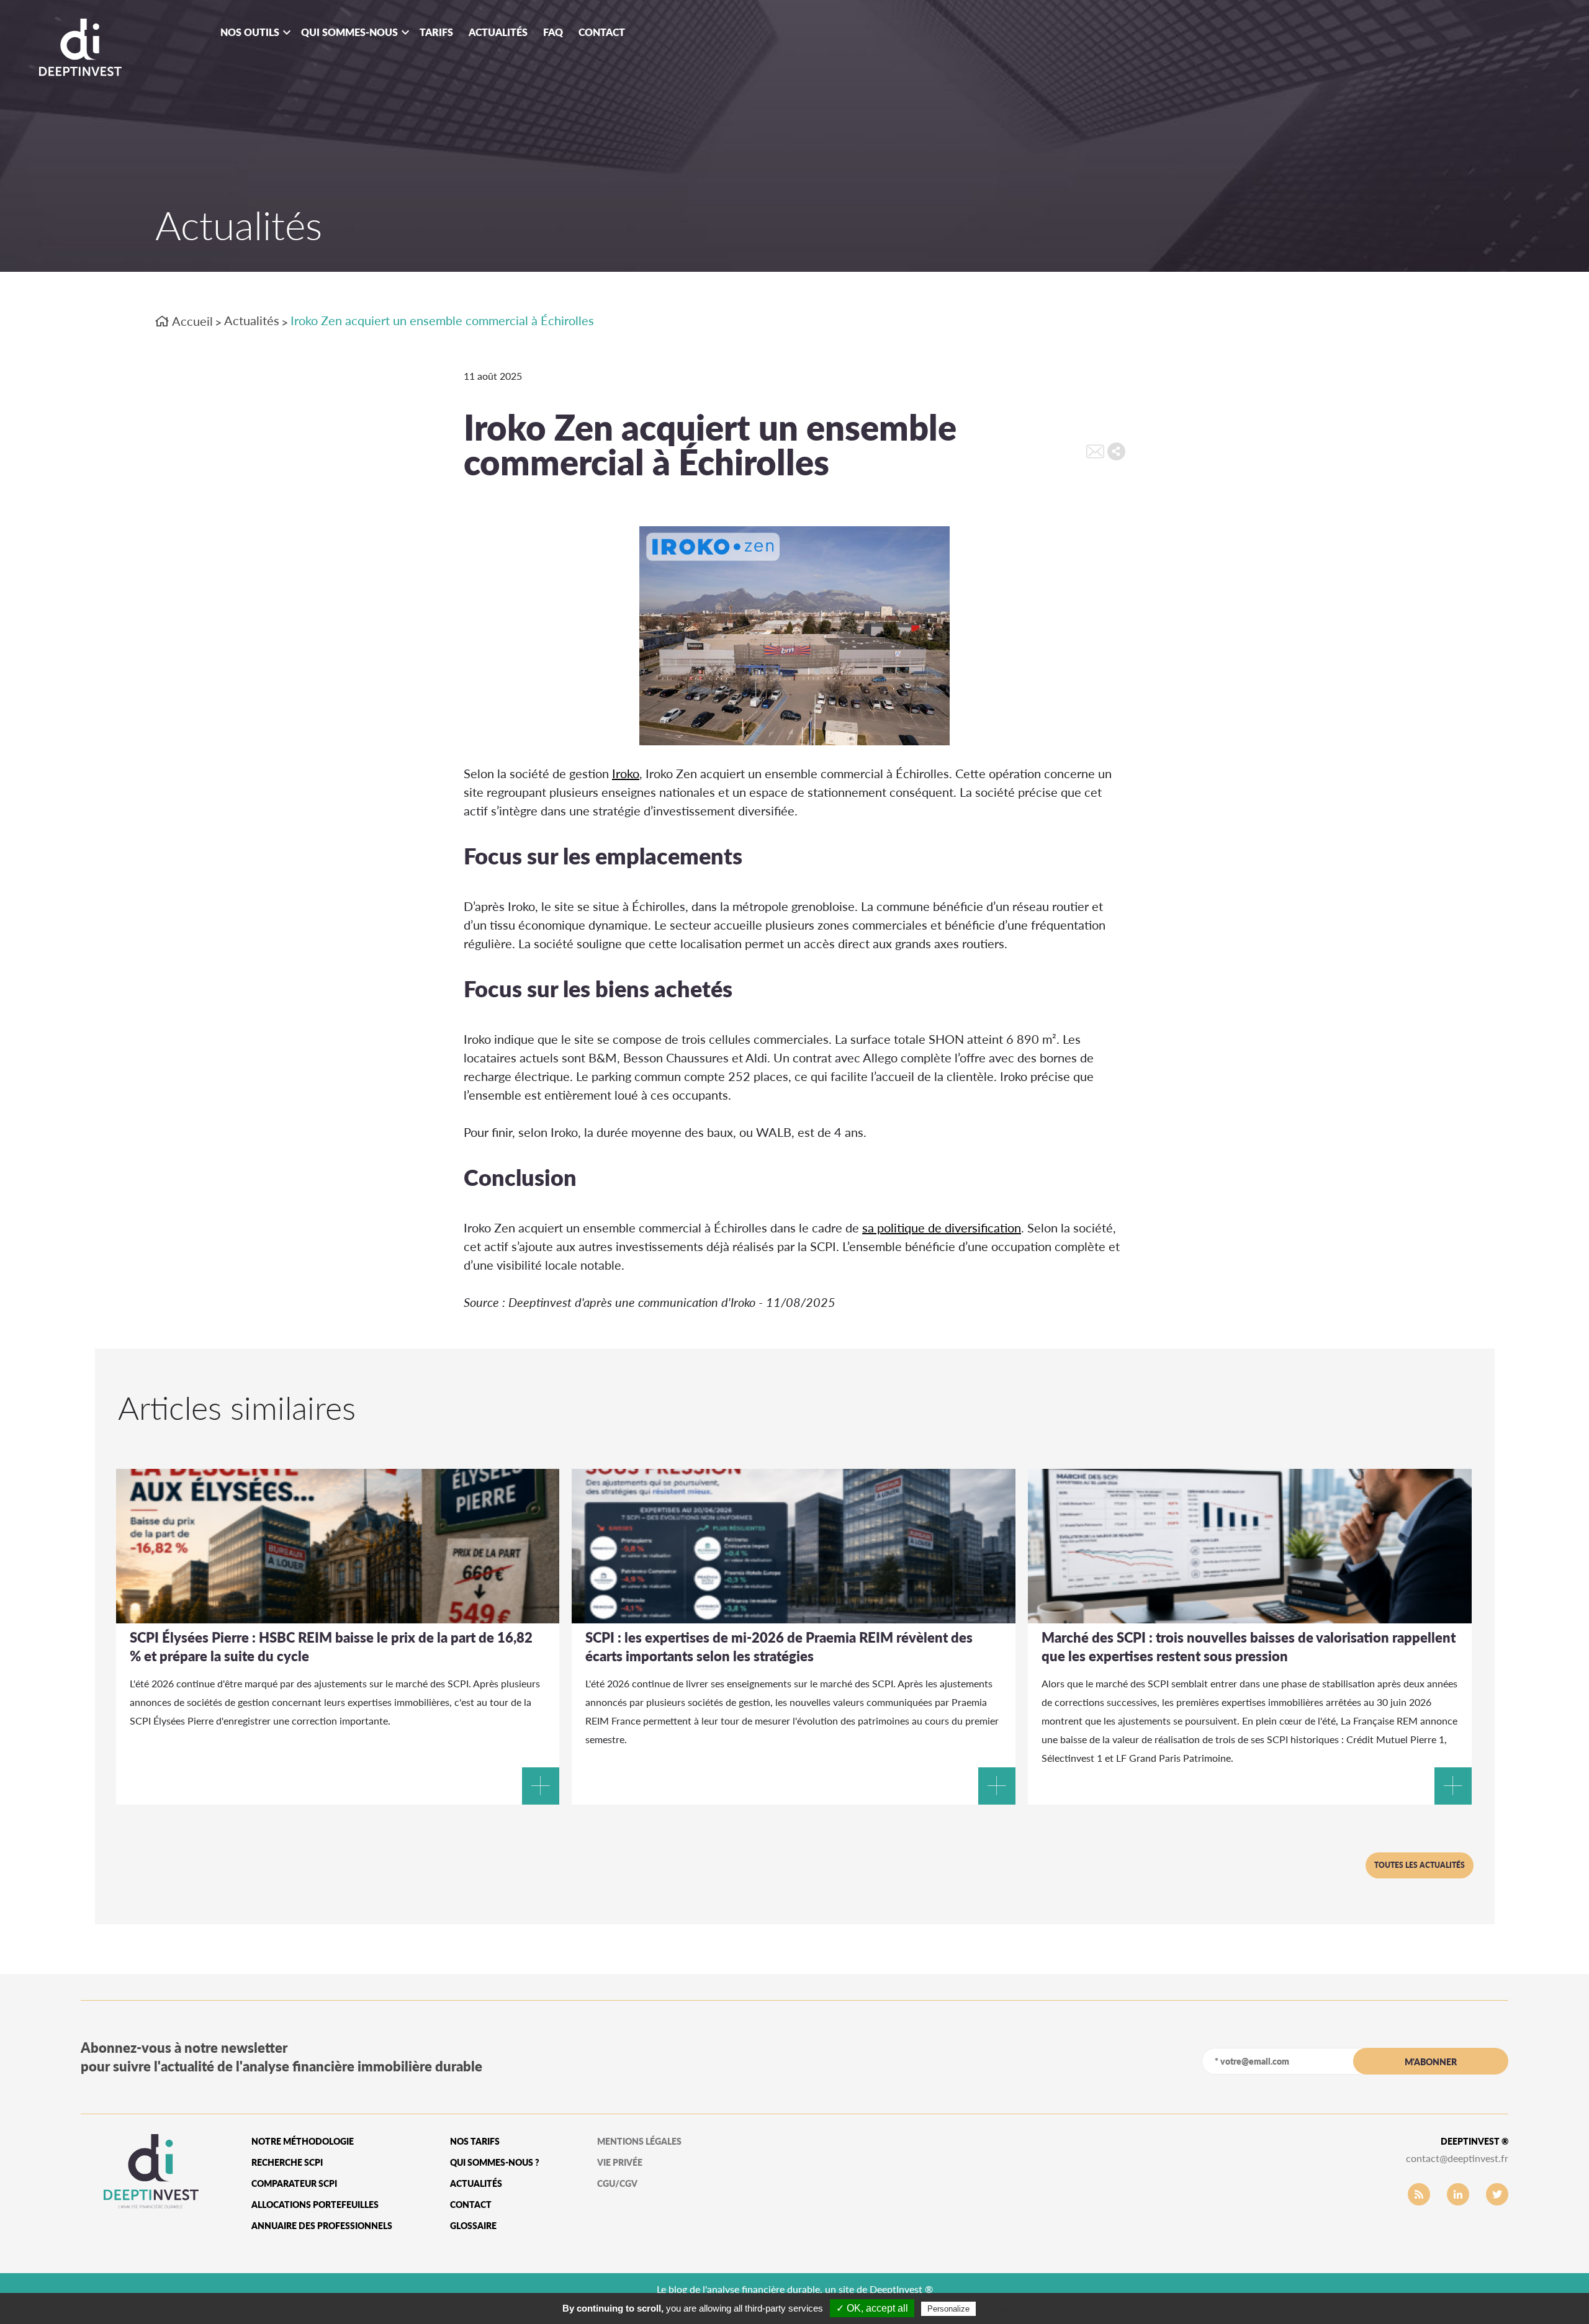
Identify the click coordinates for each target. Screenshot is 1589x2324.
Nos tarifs (475, 2141)
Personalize (948, 2309)
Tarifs (436, 32)
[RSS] (1419, 2194)
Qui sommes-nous (349, 32)
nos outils (250, 32)
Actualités (498, 32)
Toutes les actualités (1420, 1865)
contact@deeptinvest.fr (1457, 2158)
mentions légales (639, 2141)
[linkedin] (1458, 2194)
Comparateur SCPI (294, 2183)
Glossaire (473, 2226)
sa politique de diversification (942, 1227)
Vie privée (620, 2162)
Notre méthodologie (303, 2141)
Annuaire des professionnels (322, 2226)
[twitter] (1497, 2194)
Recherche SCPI (287, 2162)
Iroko (626, 773)
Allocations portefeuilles (315, 2205)
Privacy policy (1009, 2308)
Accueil (191, 321)
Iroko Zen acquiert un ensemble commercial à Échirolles (442, 320)
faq (553, 32)
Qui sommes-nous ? (495, 2162)
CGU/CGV (617, 2183)
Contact (602, 32)
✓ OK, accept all (872, 2308)
